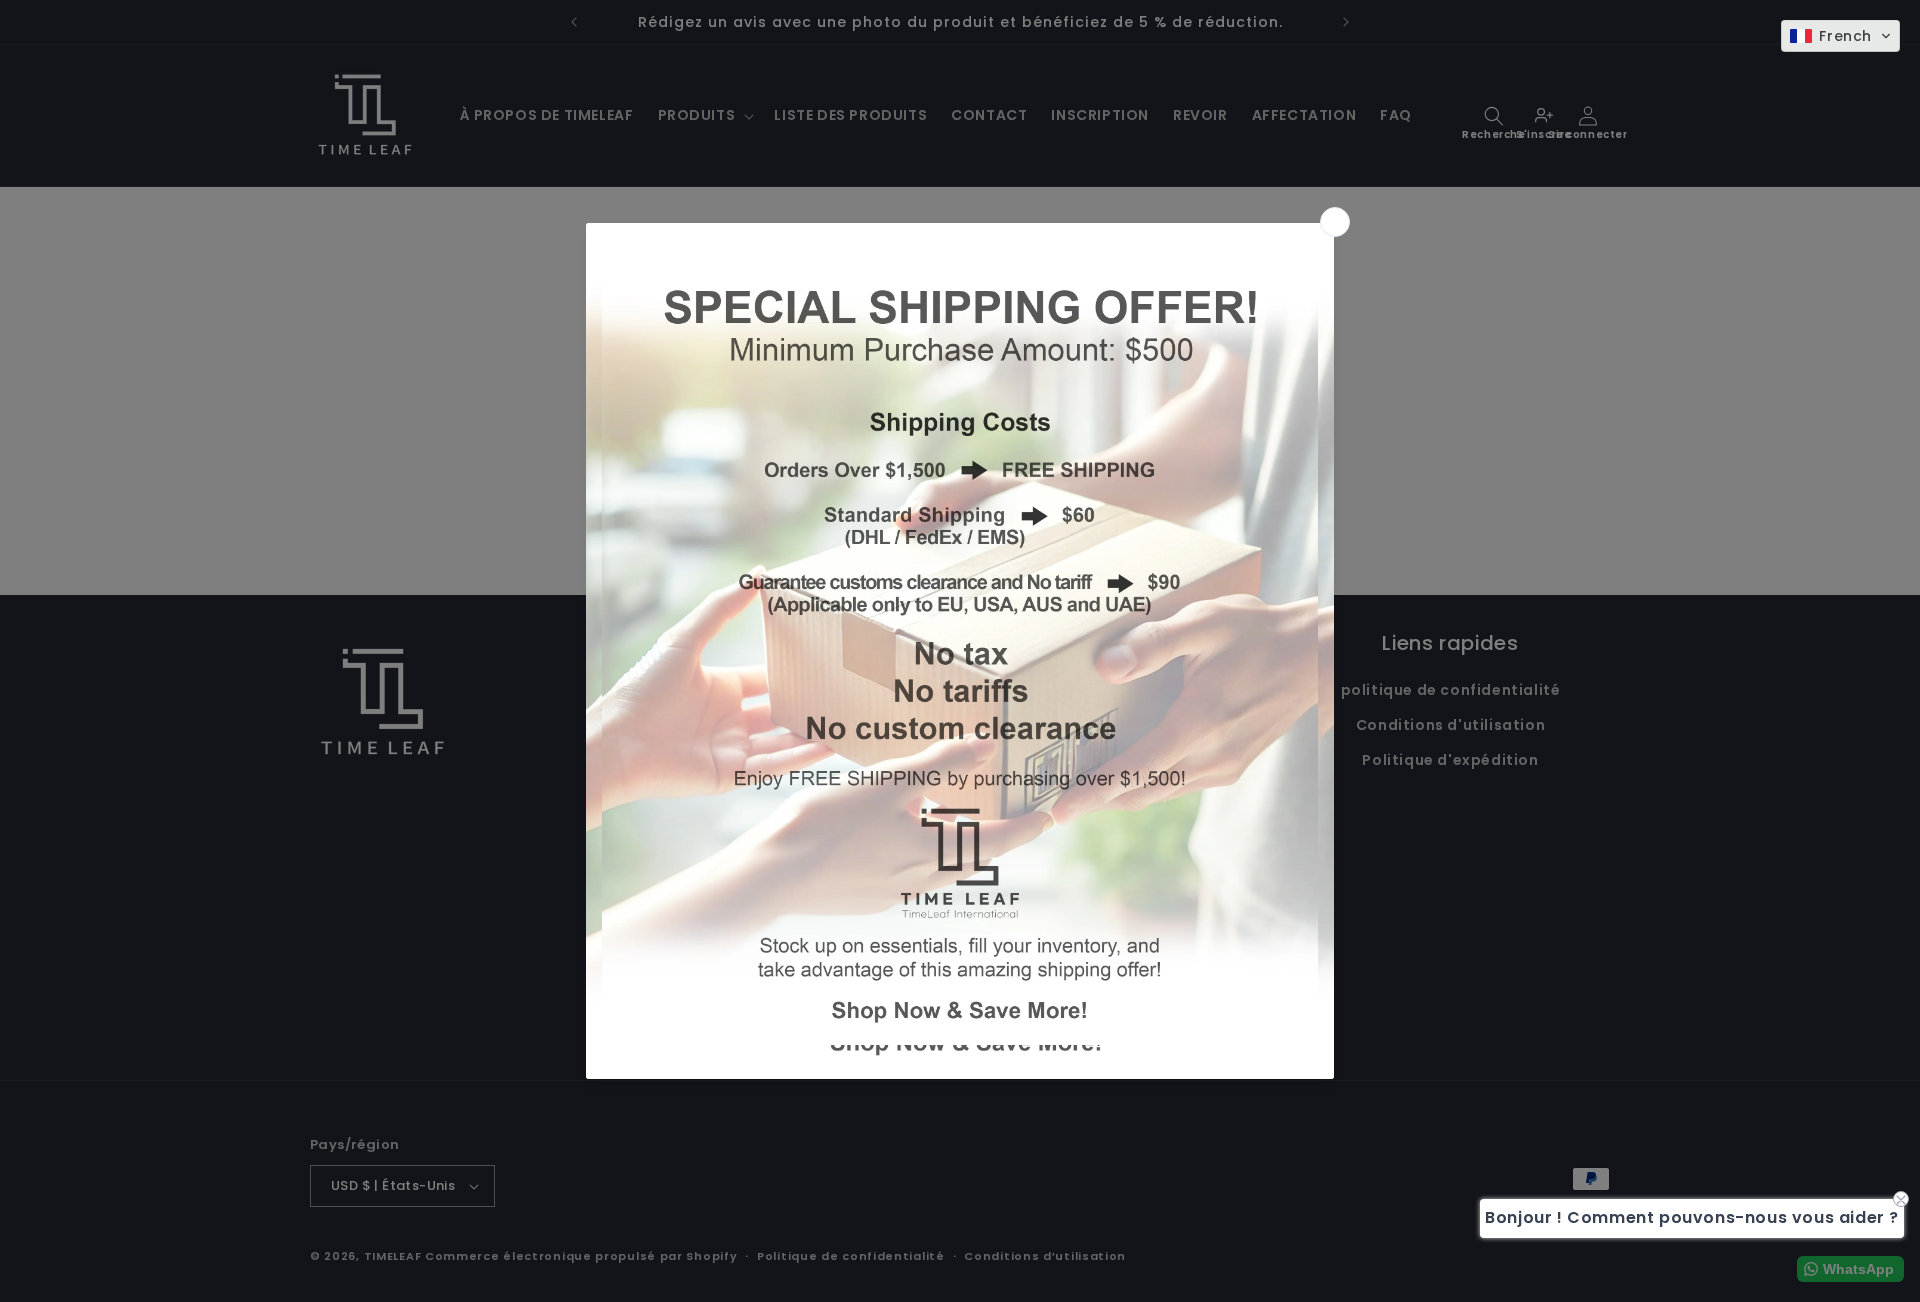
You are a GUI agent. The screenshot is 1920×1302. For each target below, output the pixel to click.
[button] (1840, 36)
